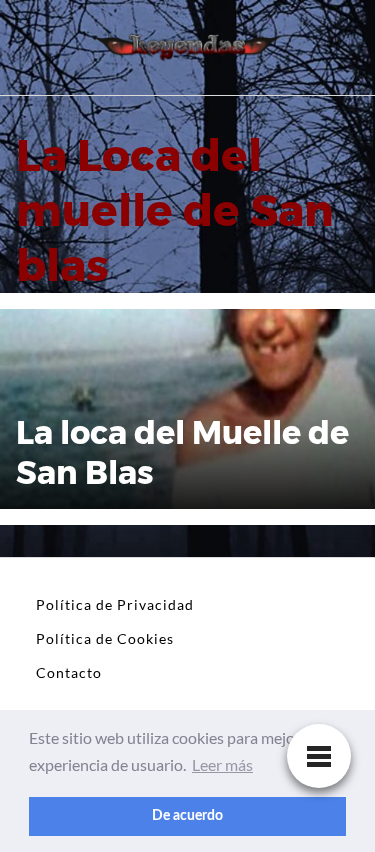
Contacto (69, 672)
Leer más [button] (222, 764)
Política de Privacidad (115, 604)
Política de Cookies (105, 638)
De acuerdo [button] (187, 815)
